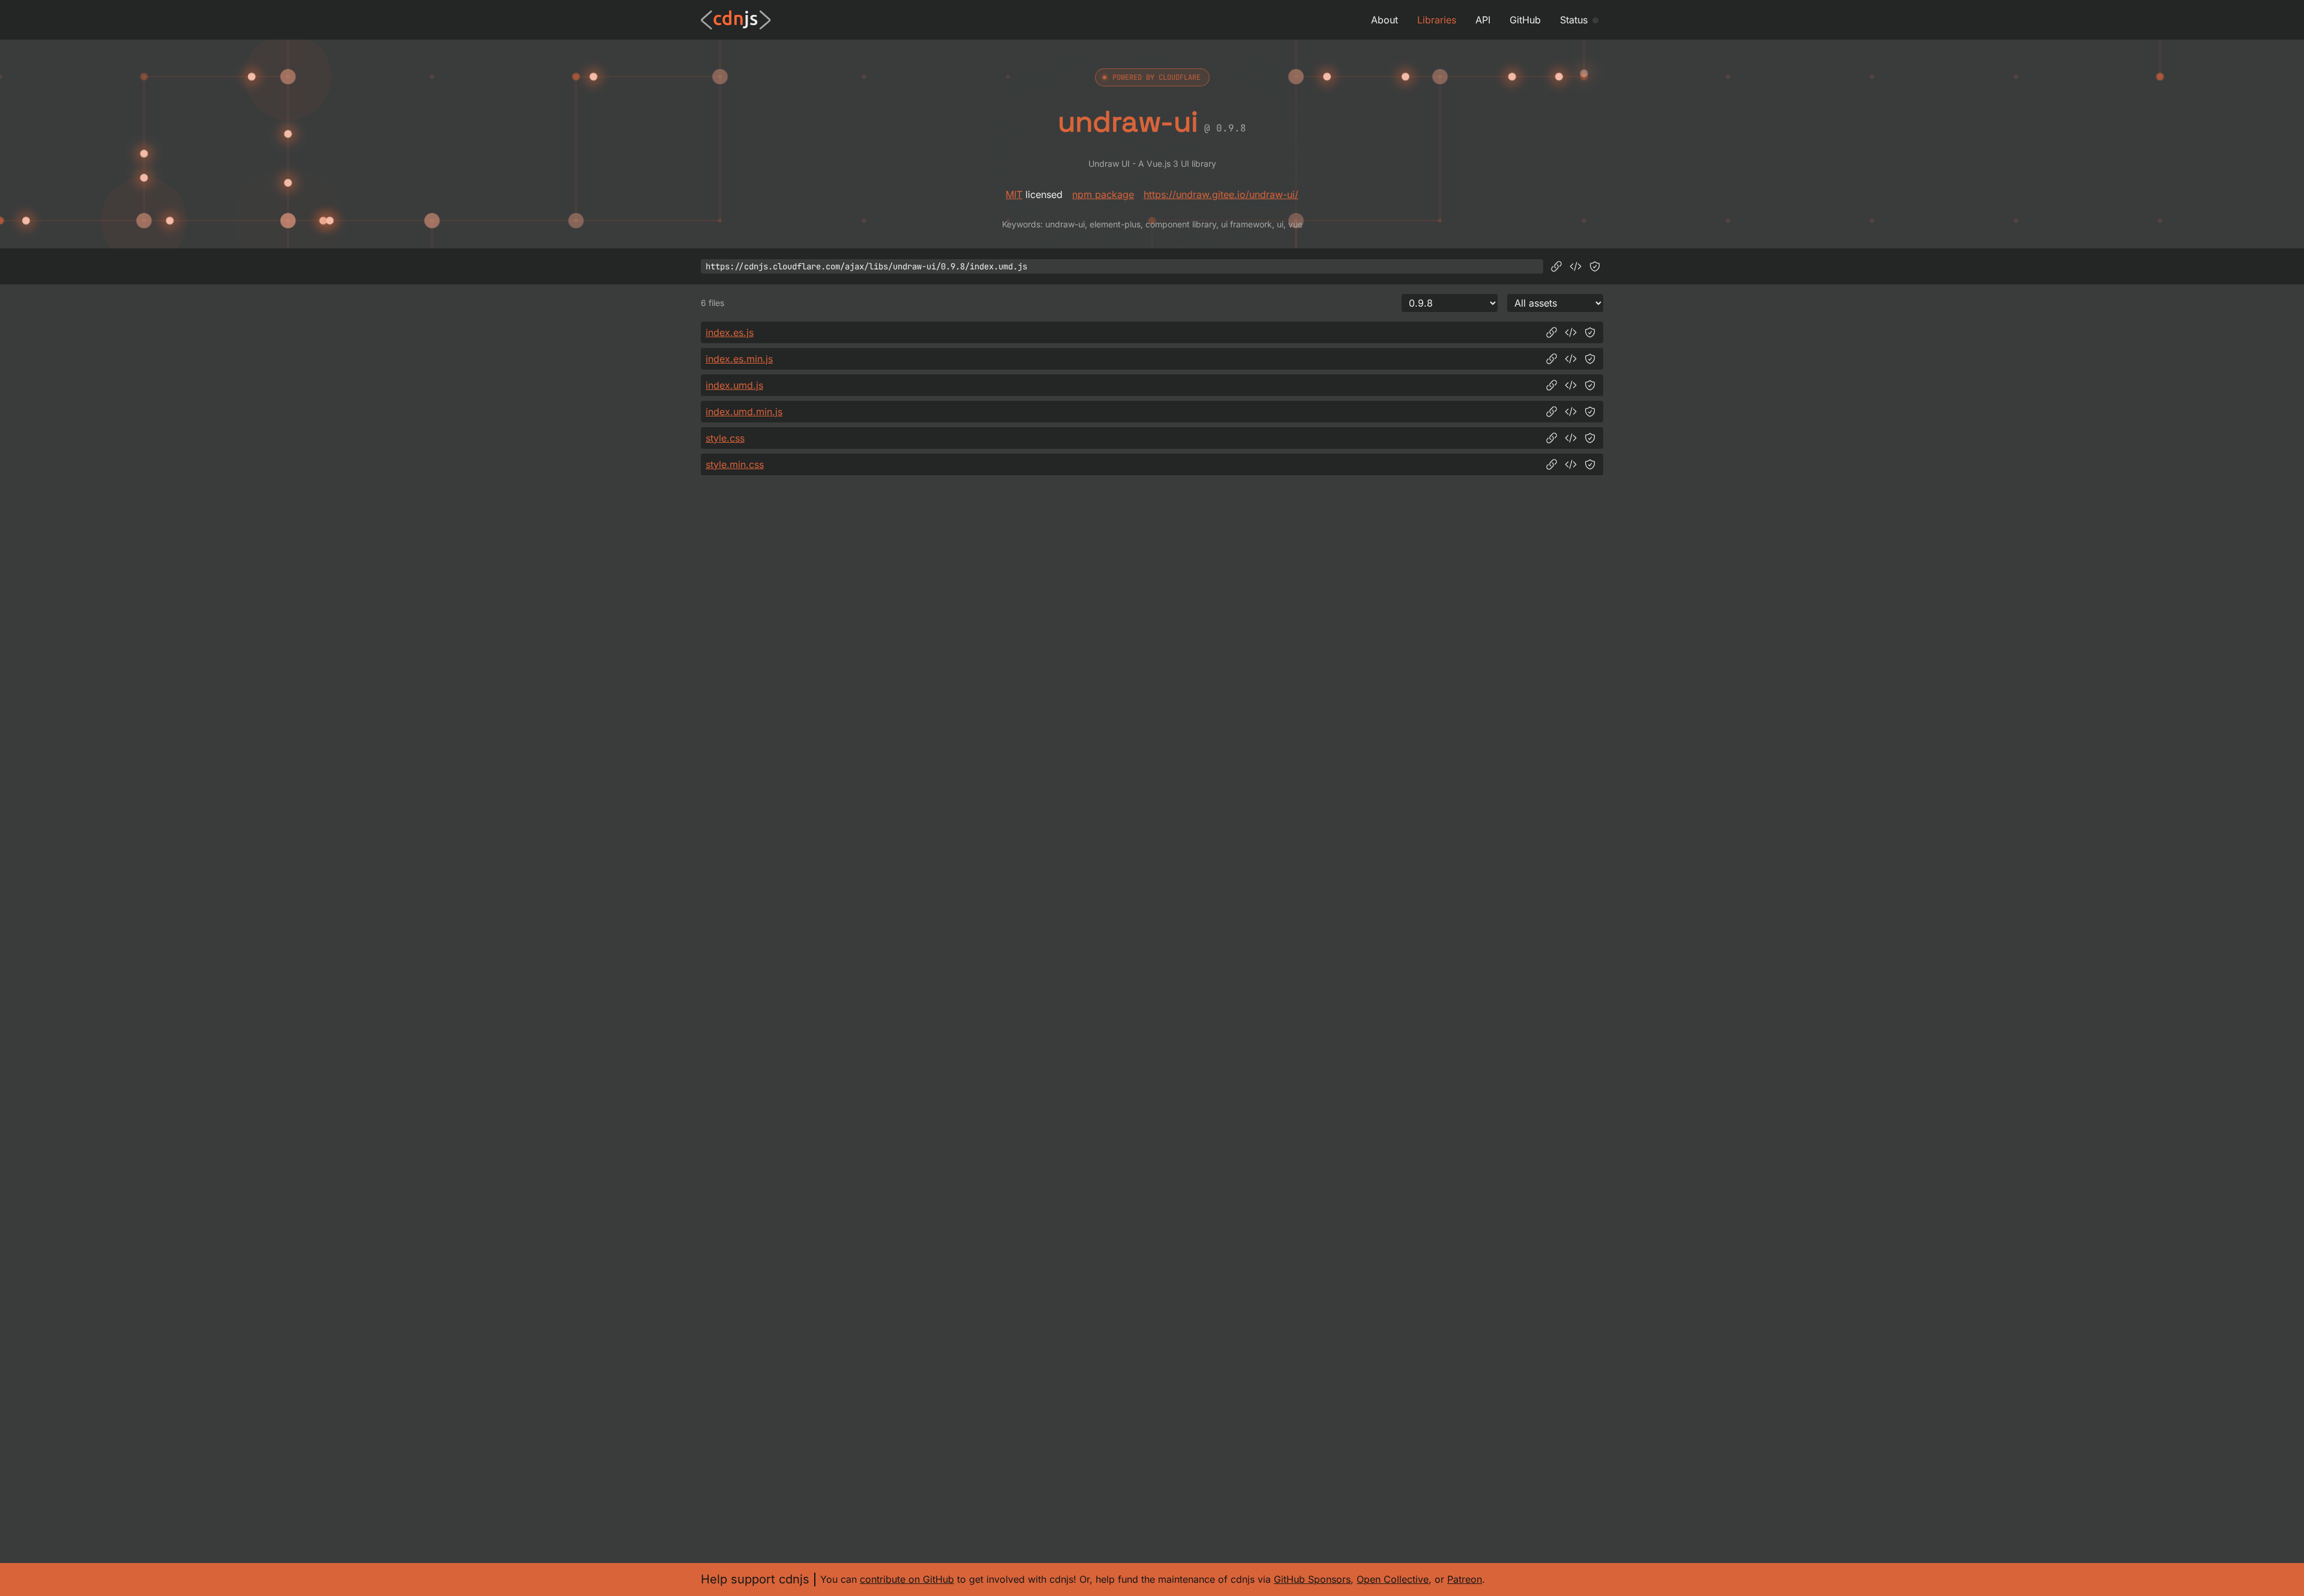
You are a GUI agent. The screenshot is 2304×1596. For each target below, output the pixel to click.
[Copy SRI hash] (1595, 266)
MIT (1014, 194)
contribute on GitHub (907, 1579)
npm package (1103, 194)
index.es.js (730, 332)
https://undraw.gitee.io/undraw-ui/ (1221, 194)
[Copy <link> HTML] (1571, 438)
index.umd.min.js (744, 412)
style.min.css (735, 464)
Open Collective (1393, 1579)
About (1384, 20)
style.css (725, 438)
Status (1574, 20)
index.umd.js (734, 385)
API (1483, 20)
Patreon (1465, 1579)
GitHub (1525, 20)
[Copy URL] (1556, 266)
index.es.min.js (739, 359)
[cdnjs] (736, 20)
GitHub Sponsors (1312, 1579)
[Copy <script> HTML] (1576, 266)
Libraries (1437, 20)
